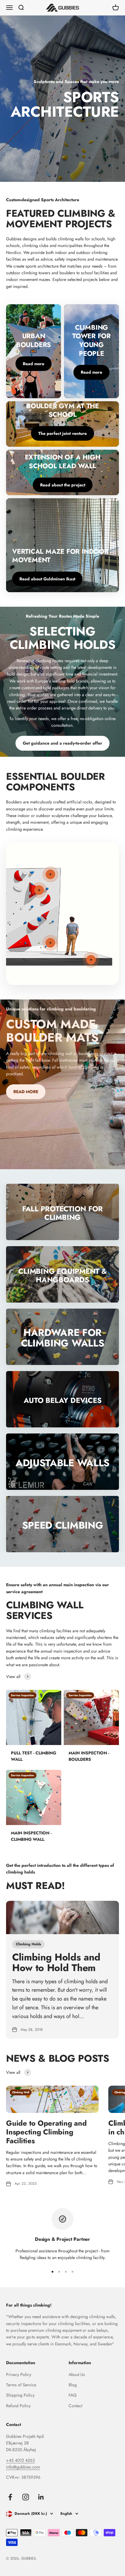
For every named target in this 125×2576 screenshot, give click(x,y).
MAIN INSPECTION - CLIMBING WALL (31, 1836)
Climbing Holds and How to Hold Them (56, 1962)
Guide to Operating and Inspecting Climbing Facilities (46, 2132)
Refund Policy (18, 2406)
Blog (73, 2385)
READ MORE (26, 1092)
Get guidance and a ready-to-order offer (62, 743)
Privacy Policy (19, 2374)
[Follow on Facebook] (10, 2497)
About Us (77, 2374)
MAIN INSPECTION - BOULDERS (89, 1756)
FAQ (73, 2395)
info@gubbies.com (23, 2467)
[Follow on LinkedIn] (41, 2497)
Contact (75, 2406)
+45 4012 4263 (20, 2460)
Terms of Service (21, 2385)
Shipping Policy (20, 2395)
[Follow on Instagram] (26, 2497)
